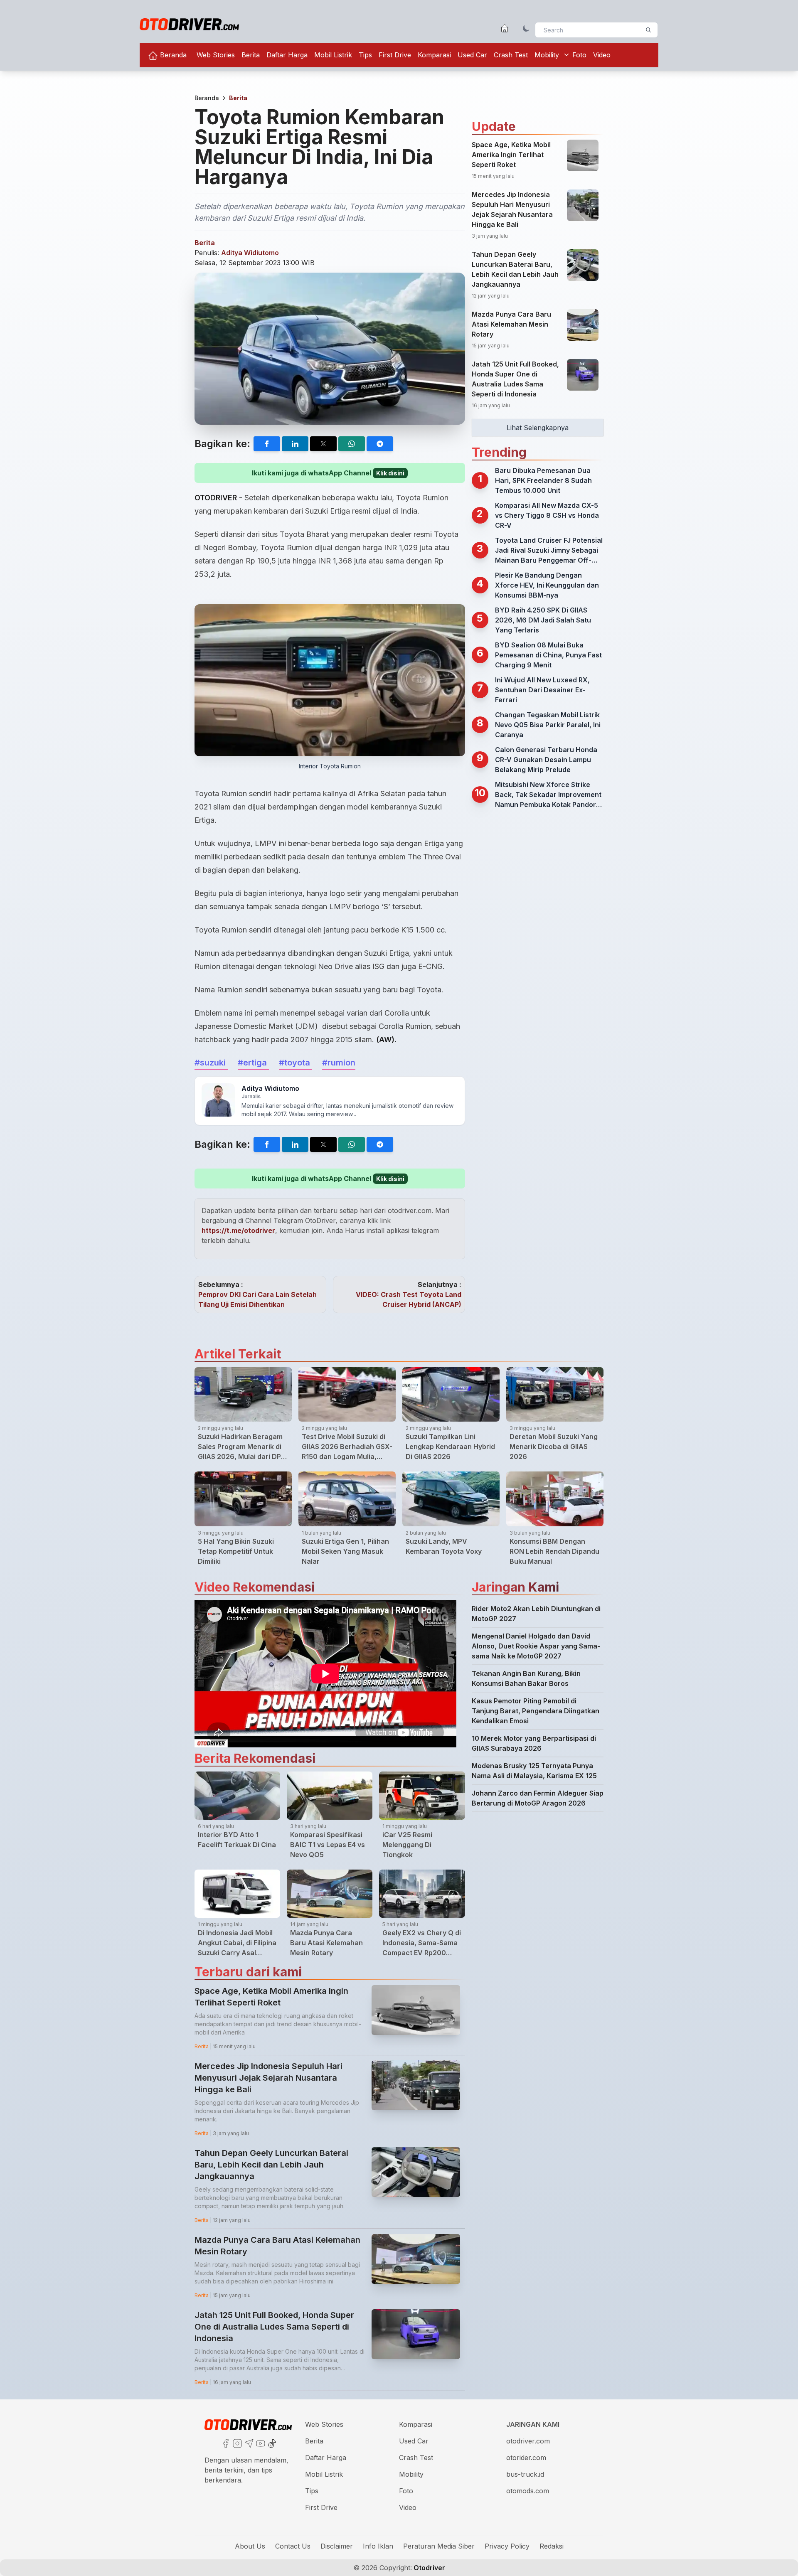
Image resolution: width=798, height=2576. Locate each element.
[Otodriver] (189, 24)
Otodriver (429, 2568)
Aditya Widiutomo (250, 253)
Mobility (547, 55)
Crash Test (511, 55)
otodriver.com (528, 2441)
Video (602, 55)
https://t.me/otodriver (238, 1230)
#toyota (296, 1063)
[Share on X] (323, 444)
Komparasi (434, 55)
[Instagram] (236, 2443)
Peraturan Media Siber (439, 2546)
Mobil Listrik (333, 55)
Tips (365, 55)
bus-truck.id (525, 2474)
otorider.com (526, 2458)
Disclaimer (337, 2546)
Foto (579, 55)
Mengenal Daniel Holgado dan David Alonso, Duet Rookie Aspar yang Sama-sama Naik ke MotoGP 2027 (536, 1646)
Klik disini (390, 473)
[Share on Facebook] (267, 444)
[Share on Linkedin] (295, 444)
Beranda (172, 55)
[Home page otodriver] (505, 28)
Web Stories (216, 55)
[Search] (648, 30)
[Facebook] (225, 2443)
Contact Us (293, 2546)
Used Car (472, 55)
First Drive (395, 55)
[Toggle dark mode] (526, 28)
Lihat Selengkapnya (538, 428)
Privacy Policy (507, 2546)
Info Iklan (378, 2546)
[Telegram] (248, 2443)
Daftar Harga (287, 55)
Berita (251, 55)
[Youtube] (260, 2443)
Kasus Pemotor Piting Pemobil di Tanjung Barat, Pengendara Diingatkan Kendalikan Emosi (536, 1711)
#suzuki (211, 1063)
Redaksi (552, 2546)
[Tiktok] (271, 2443)
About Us (250, 2546)
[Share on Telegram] (380, 444)
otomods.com (528, 2491)
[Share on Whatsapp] (352, 444)
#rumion (339, 1063)
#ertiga (253, 1063)
